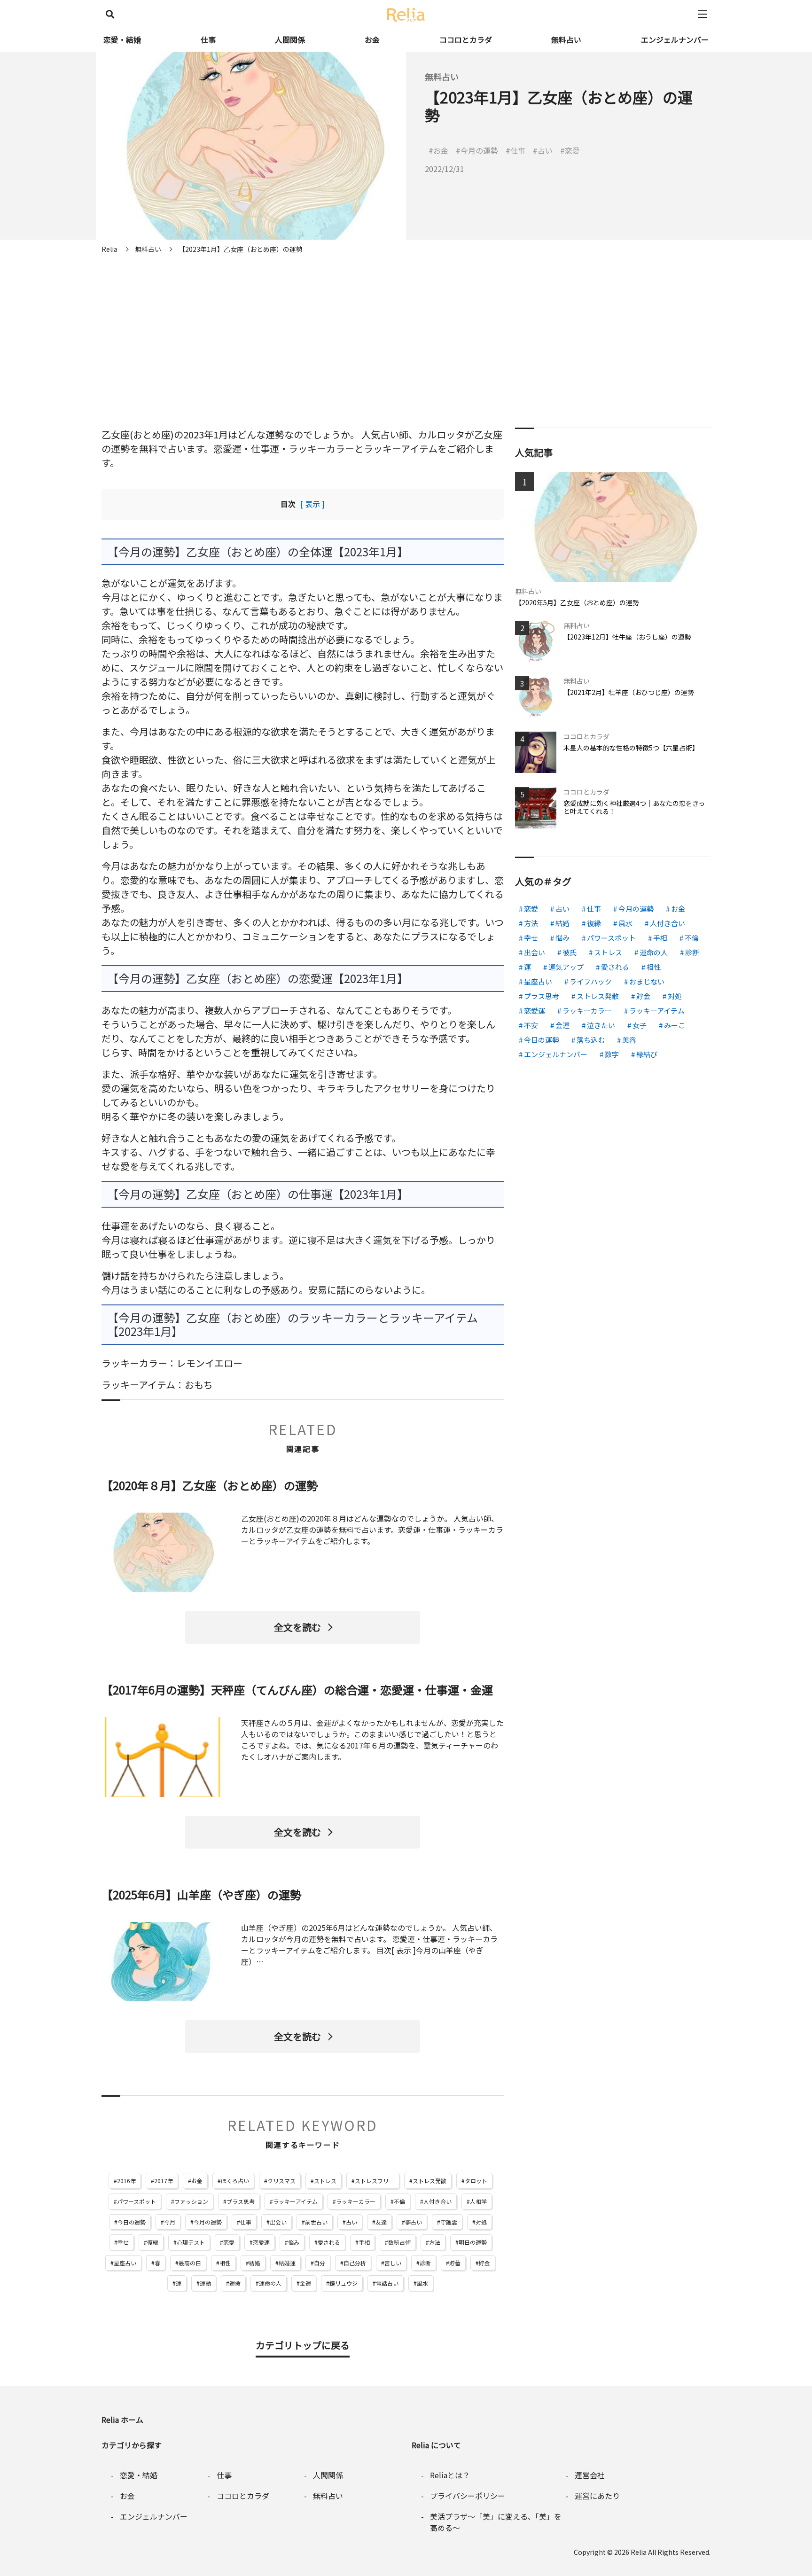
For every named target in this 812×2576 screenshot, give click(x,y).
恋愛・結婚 (122, 39)
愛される (329, 2242)
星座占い (125, 2263)
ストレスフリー (375, 2181)
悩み (294, 2242)
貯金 (484, 2263)
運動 (205, 2283)
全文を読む (297, 1627)
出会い (278, 2222)
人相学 (478, 2201)
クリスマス (281, 2181)
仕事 (208, 39)
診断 (425, 2263)
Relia (639, 2552)
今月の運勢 (208, 2222)
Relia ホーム (122, 2420)
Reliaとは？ (450, 2475)
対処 (481, 2222)
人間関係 (290, 39)
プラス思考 (241, 2201)
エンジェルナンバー (675, 39)
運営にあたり (597, 2496)
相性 (225, 2263)
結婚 (255, 2263)
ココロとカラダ (466, 39)
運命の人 (270, 2283)
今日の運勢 (132, 2222)
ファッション (191, 2201)
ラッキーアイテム (295, 2201)
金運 (305, 2283)
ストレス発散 (429, 2181)
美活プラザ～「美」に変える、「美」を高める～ (496, 2522)
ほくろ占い (235, 2181)
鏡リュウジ (344, 2283)
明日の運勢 (473, 2242)
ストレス (325, 2181)
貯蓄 (455, 2263)
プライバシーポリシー (468, 2496)
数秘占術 (399, 2242)
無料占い (566, 39)
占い (351, 2222)
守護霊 (449, 2222)
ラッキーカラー (356, 2201)
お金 (372, 39)
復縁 (153, 2242)
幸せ (123, 2242)
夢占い (414, 2222)
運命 (235, 2283)
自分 (320, 2263)
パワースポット (137, 2201)
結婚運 (287, 2263)
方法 (435, 2242)
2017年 (164, 2181)
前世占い (316, 2222)
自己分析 (355, 2263)
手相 (364, 2242)
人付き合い (437, 2201)
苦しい (393, 2263)
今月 (170, 2222)
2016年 (126, 2181)
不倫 (399, 2201)
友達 (381, 2222)
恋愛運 (261, 2242)
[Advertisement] (406, 329)
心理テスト (191, 2242)
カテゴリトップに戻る (303, 2345)
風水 (422, 2283)
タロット (476, 2181)
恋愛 (229, 2242)
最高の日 (190, 2263)
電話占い (387, 2283)
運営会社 (590, 2475)
